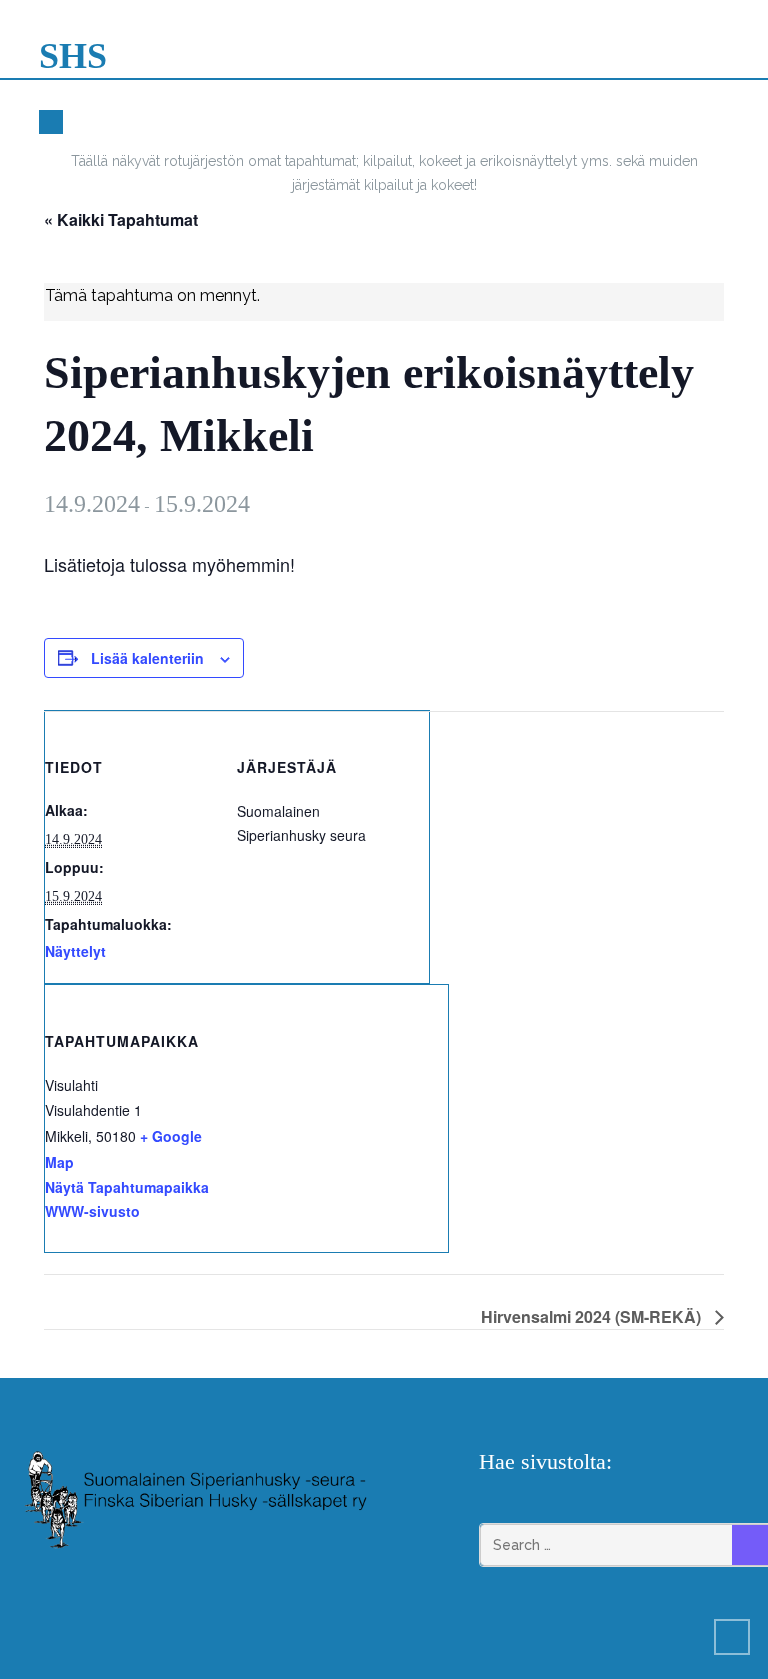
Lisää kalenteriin (147, 658)
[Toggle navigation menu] (723, 60)
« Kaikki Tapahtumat (121, 219)
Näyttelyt (75, 951)
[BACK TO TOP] (732, 1637)
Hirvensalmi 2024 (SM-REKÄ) (593, 1316)
